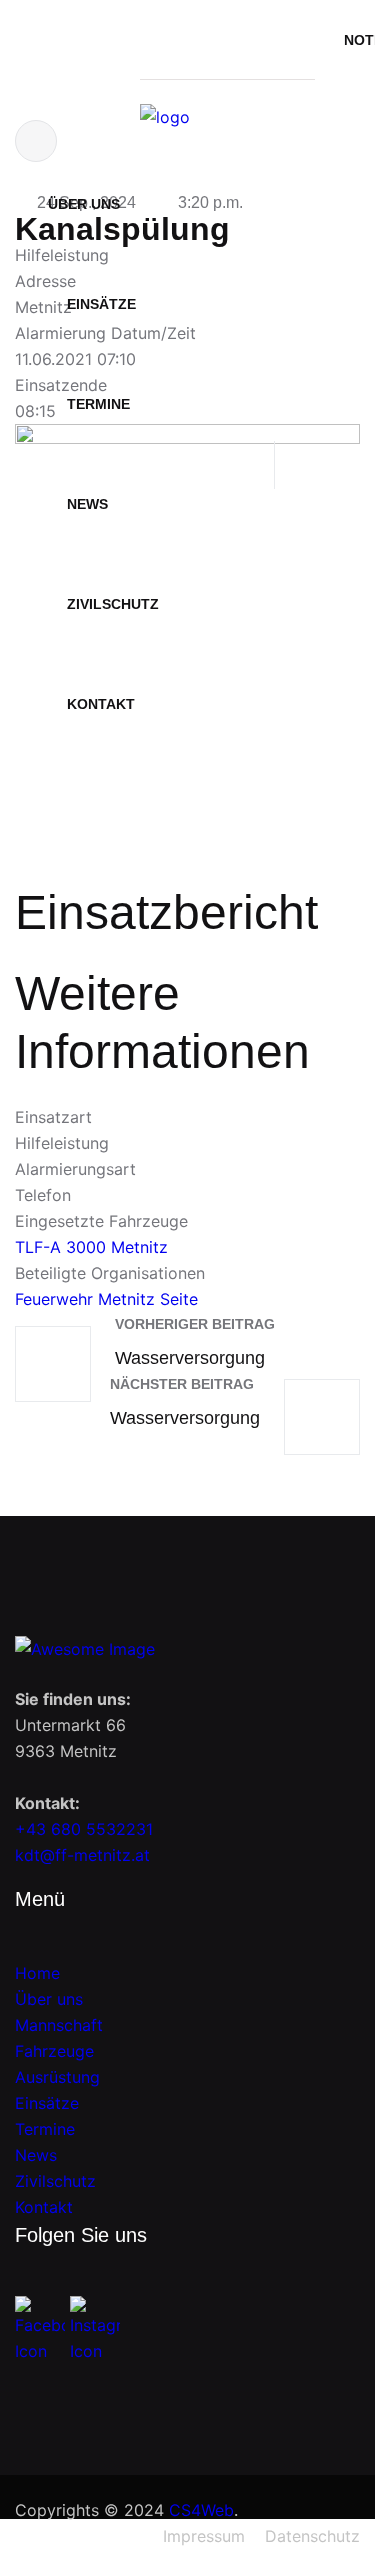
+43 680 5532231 (84, 1829)
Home (37, 1973)
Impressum (204, 2536)
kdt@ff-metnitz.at (82, 1855)
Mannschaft (59, 2025)
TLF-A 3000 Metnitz (91, 1247)
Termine (45, 2129)
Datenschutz (312, 2536)
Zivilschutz (113, 604)
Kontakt (101, 704)
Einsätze (101, 304)
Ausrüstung (57, 2077)
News (87, 504)
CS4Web (201, 2510)
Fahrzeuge (54, 2051)
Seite (179, 1299)
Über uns (84, 204)
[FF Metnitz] (165, 117)
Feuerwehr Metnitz (85, 1299)
